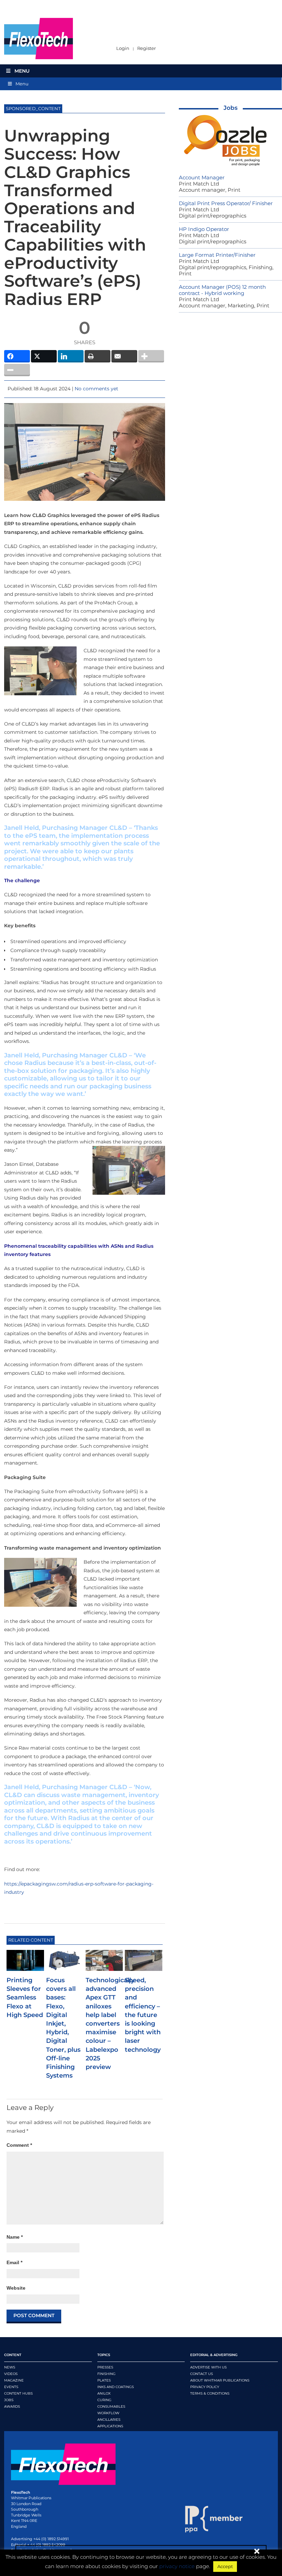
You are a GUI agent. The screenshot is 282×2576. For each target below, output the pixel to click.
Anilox (104, 2393)
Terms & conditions (210, 2393)
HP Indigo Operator (204, 229)
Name (15, 2237)
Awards (12, 2406)
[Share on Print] (97, 356)
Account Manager (202, 177)
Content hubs (18, 2393)
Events (11, 2387)
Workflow (108, 2413)
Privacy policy (205, 2387)
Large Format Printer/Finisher (217, 255)
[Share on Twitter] (44, 356)
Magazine (14, 2380)
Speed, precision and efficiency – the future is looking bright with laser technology (143, 2015)
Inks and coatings (116, 2387)
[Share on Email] (124, 356)
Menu (22, 71)
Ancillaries (109, 2420)
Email (14, 2262)
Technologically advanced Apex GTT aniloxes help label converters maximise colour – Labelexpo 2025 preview (110, 2024)
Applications (110, 2426)
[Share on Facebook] (17, 356)
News (10, 2367)
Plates (104, 2380)
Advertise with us (208, 2367)
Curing (104, 2400)
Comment (19, 2145)
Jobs (231, 108)
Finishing (106, 2374)
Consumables (111, 2406)
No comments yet (96, 389)
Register (147, 48)
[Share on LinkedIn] (71, 356)
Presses (105, 2367)
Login (123, 48)
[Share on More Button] (151, 356)
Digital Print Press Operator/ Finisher (226, 203)
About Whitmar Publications (220, 2380)
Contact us (202, 2374)
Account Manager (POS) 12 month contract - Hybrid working (222, 290)
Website (16, 2288)
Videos (11, 2374)
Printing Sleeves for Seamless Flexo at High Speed (25, 1998)
